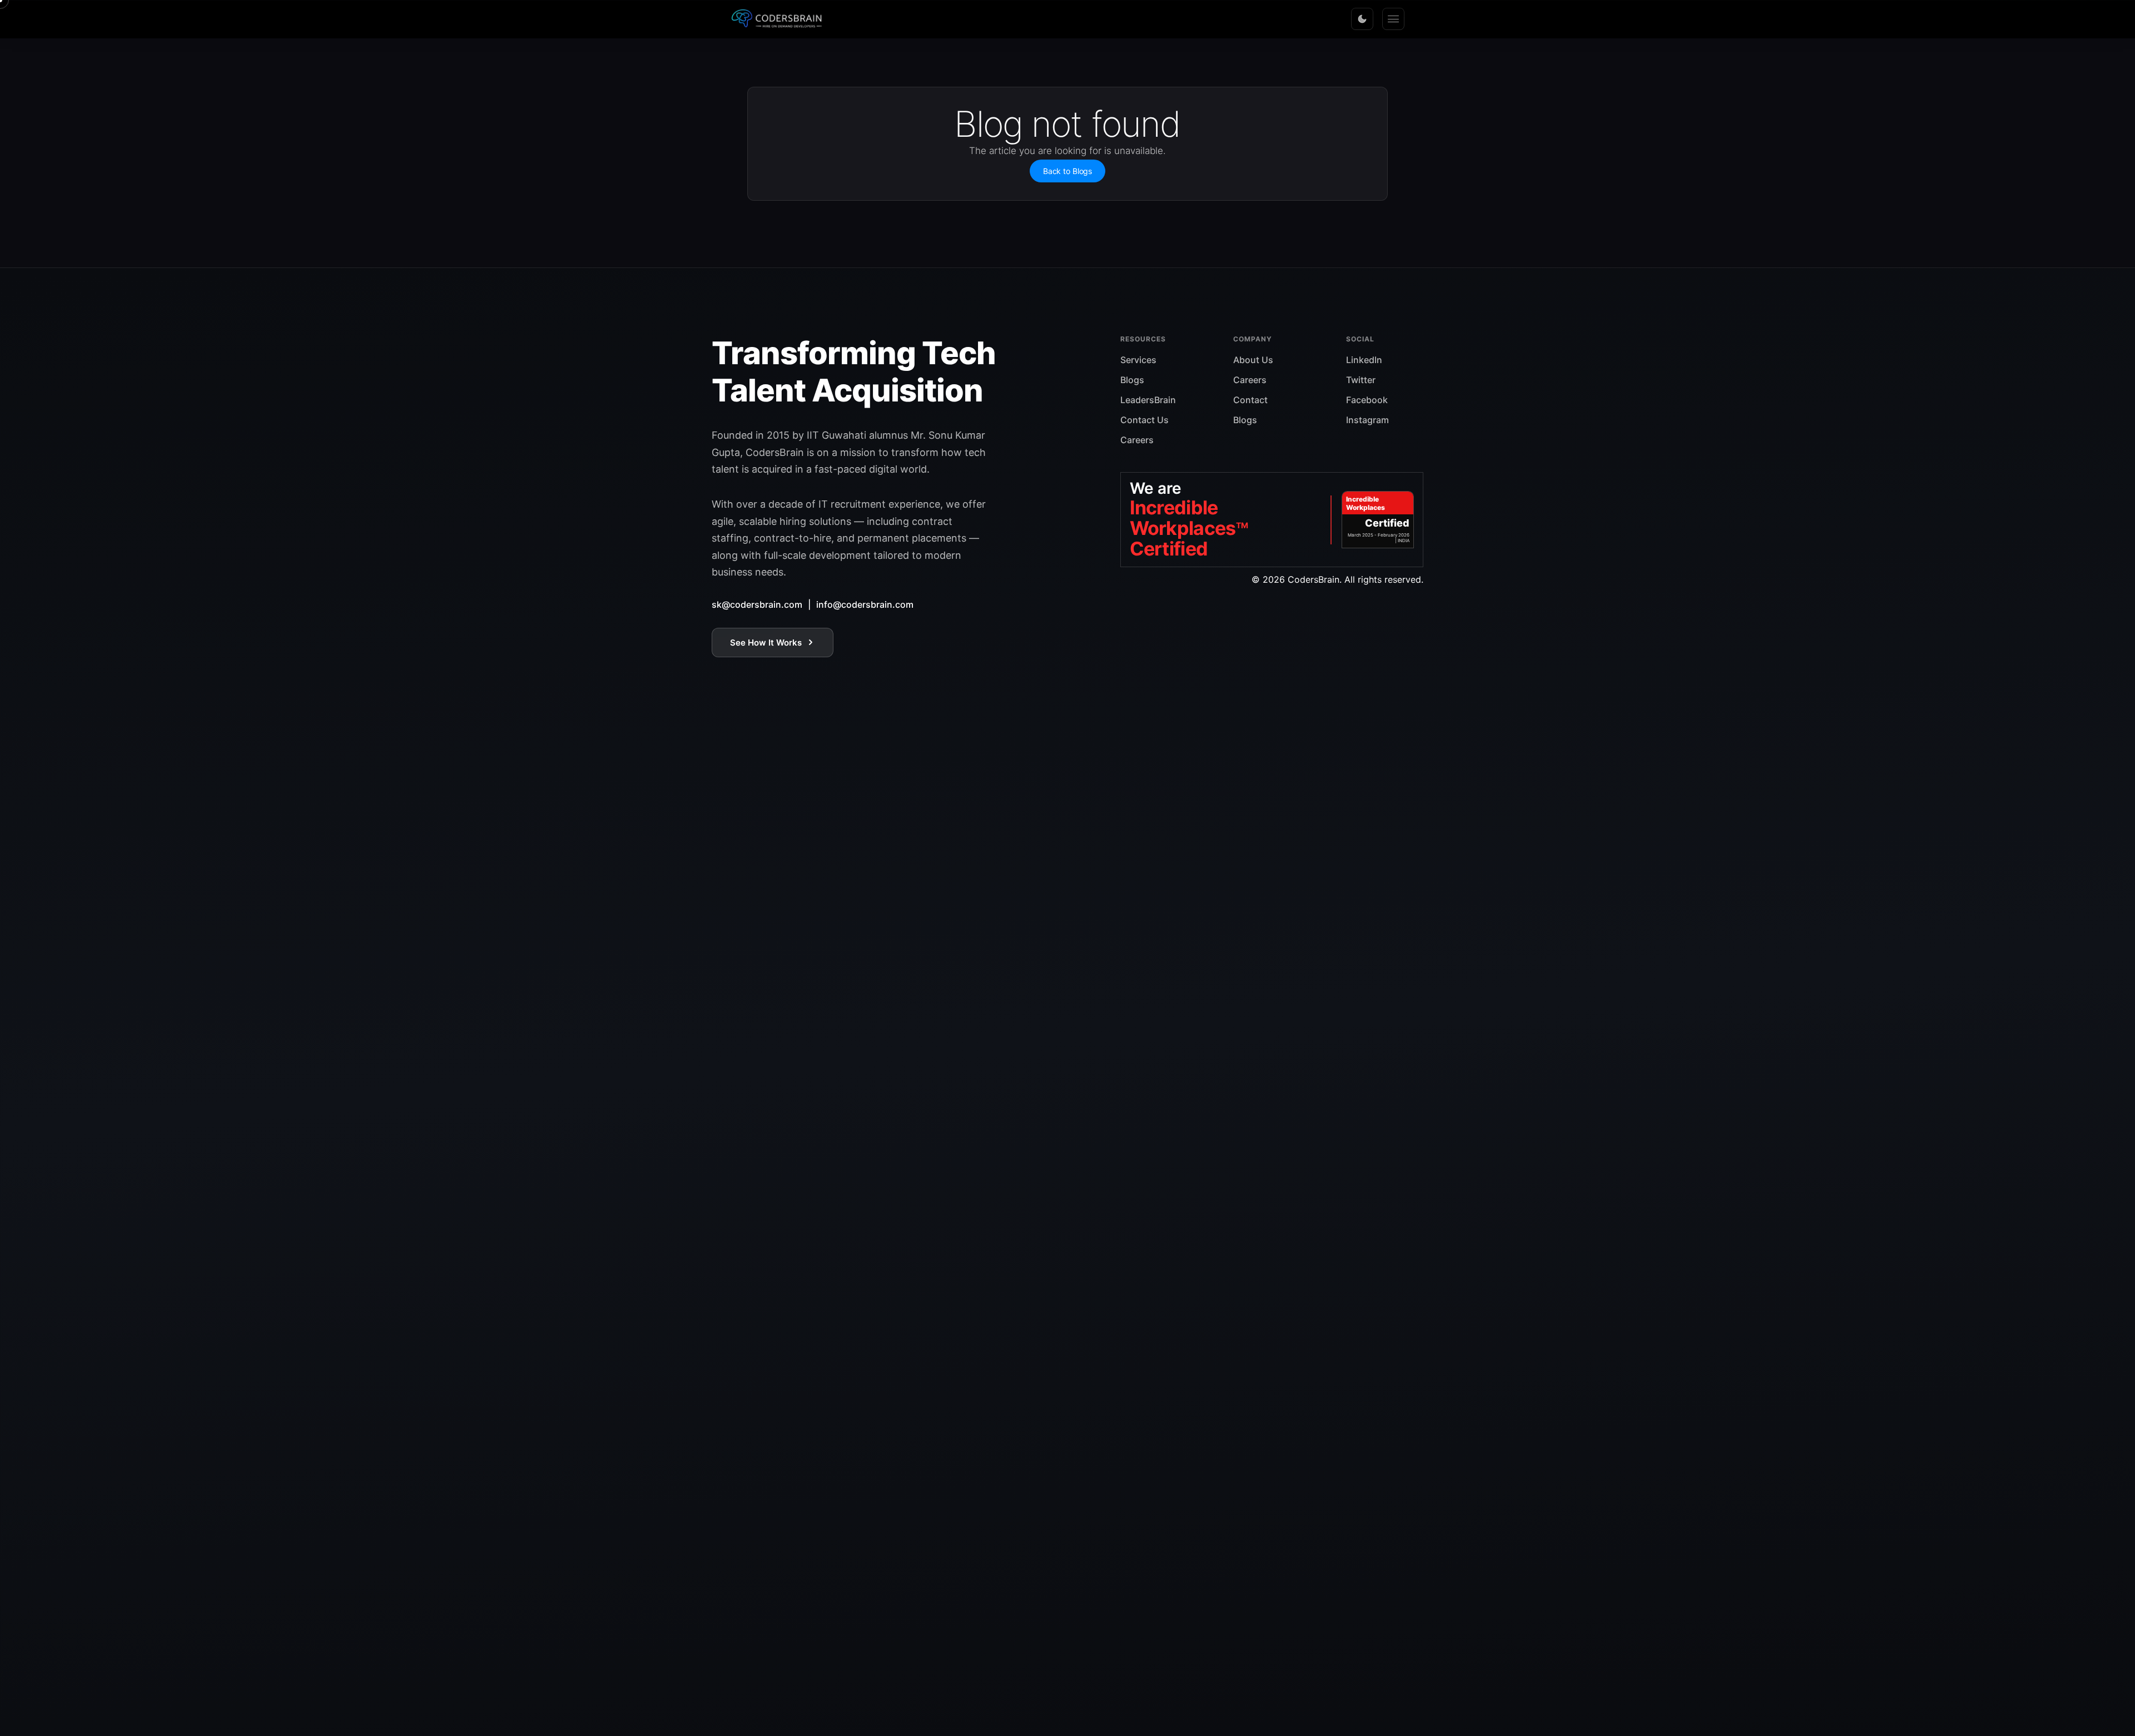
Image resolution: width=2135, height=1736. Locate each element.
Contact (1250, 400)
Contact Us (1145, 420)
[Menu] (1393, 19)
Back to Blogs (1067, 171)
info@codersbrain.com (865, 604)
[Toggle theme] (1362, 19)
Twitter (1361, 380)
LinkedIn (1364, 360)
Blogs (1132, 380)
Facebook (1367, 400)
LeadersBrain (1148, 400)
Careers (1137, 440)
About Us (1253, 360)
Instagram (1367, 420)
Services (1138, 360)
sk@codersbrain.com (757, 604)
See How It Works (766, 643)
